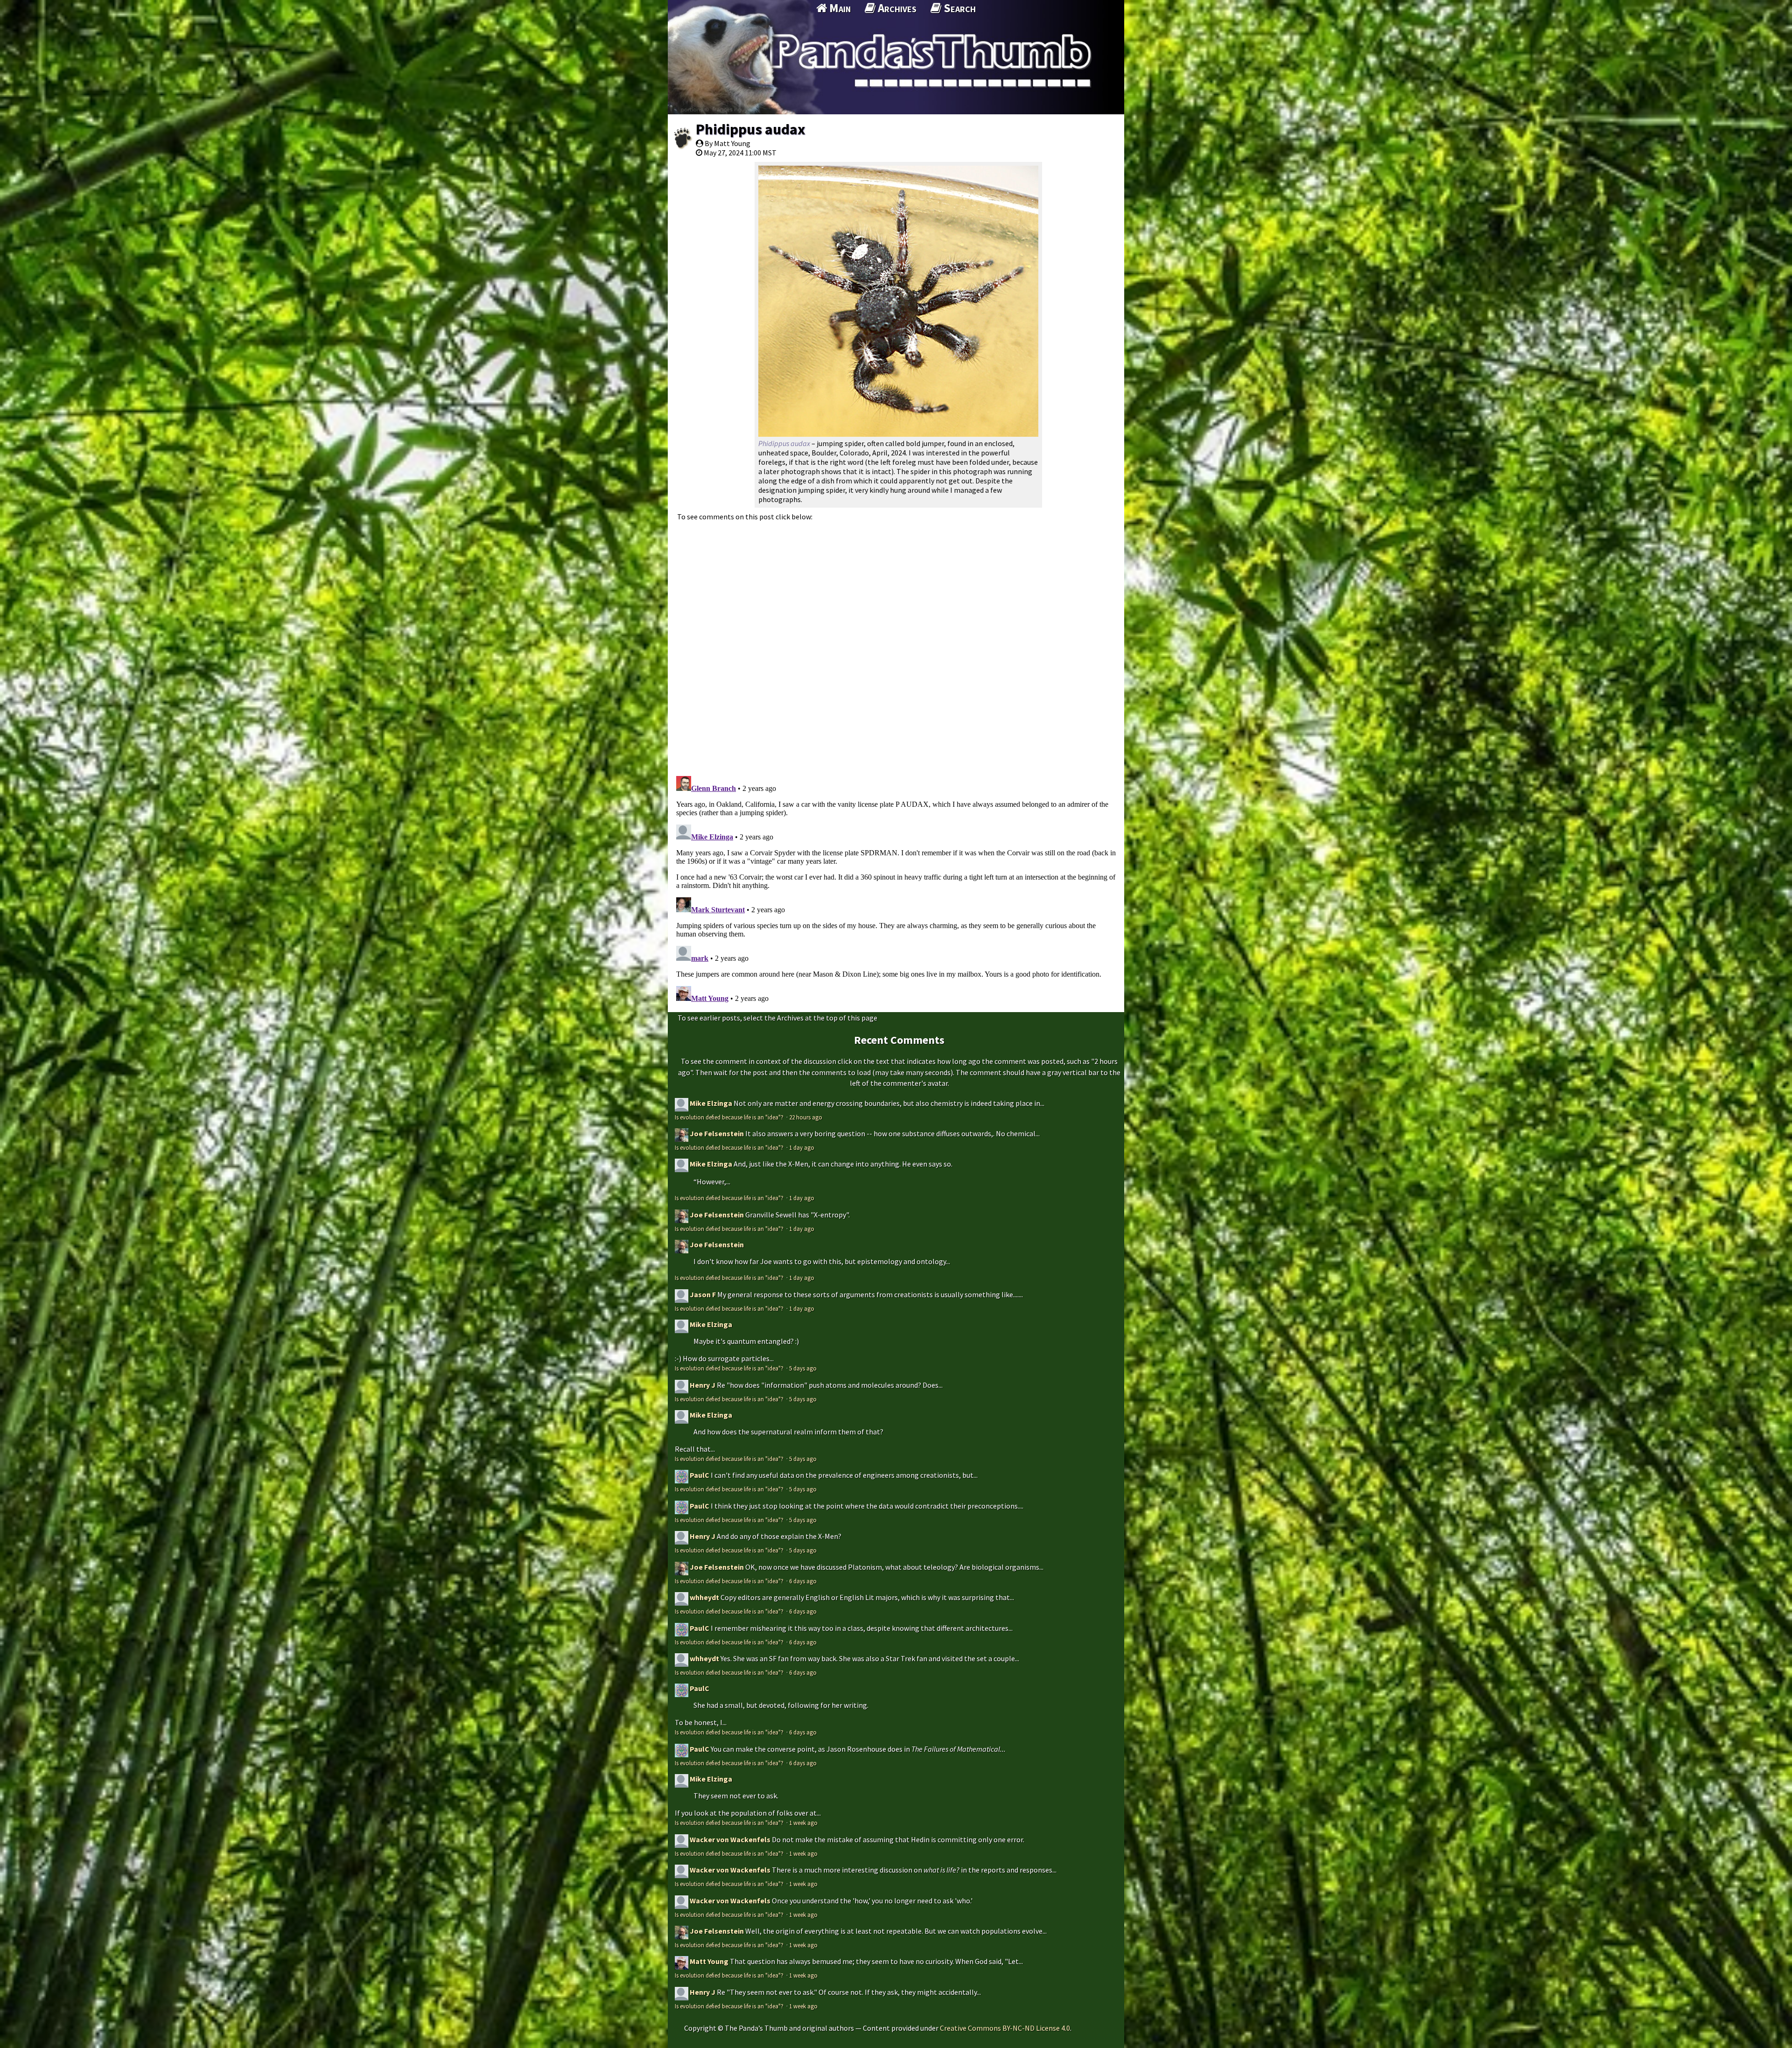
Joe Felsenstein (717, 1133)
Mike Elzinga (711, 1103)
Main (839, 8)
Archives (896, 8)
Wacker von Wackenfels (730, 1839)
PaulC (700, 1475)
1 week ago (803, 1823)
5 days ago (803, 1368)
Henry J (703, 1385)
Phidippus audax (750, 129)
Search (959, 8)
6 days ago (803, 1581)
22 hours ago (806, 1117)
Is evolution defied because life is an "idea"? (730, 1117)
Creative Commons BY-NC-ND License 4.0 (1005, 2028)
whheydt (704, 1597)
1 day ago (802, 1147)
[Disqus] (896, 643)
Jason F (703, 1294)
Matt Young (709, 1961)
